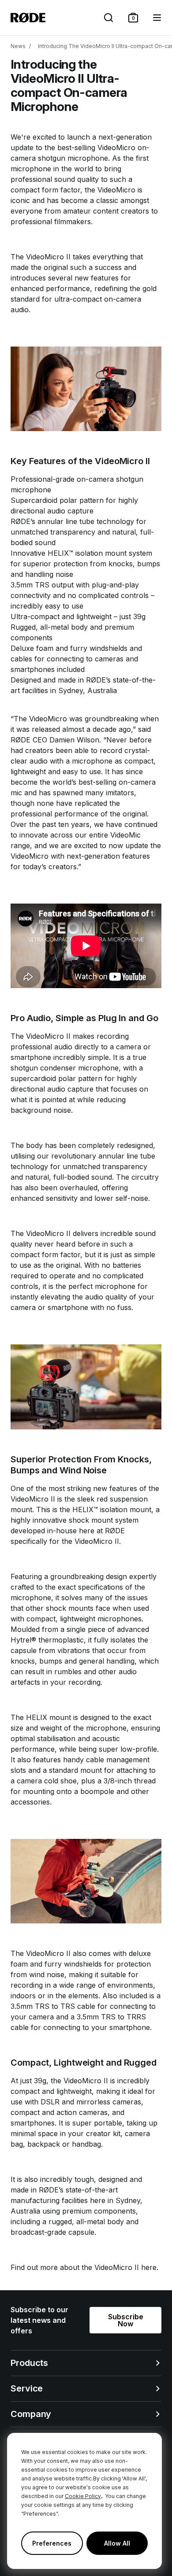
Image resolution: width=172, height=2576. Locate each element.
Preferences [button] (52, 2543)
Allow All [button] (117, 2543)
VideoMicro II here (125, 2267)
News (18, 46)
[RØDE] (28, 18)
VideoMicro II (48, 257)
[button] (133, 18)
